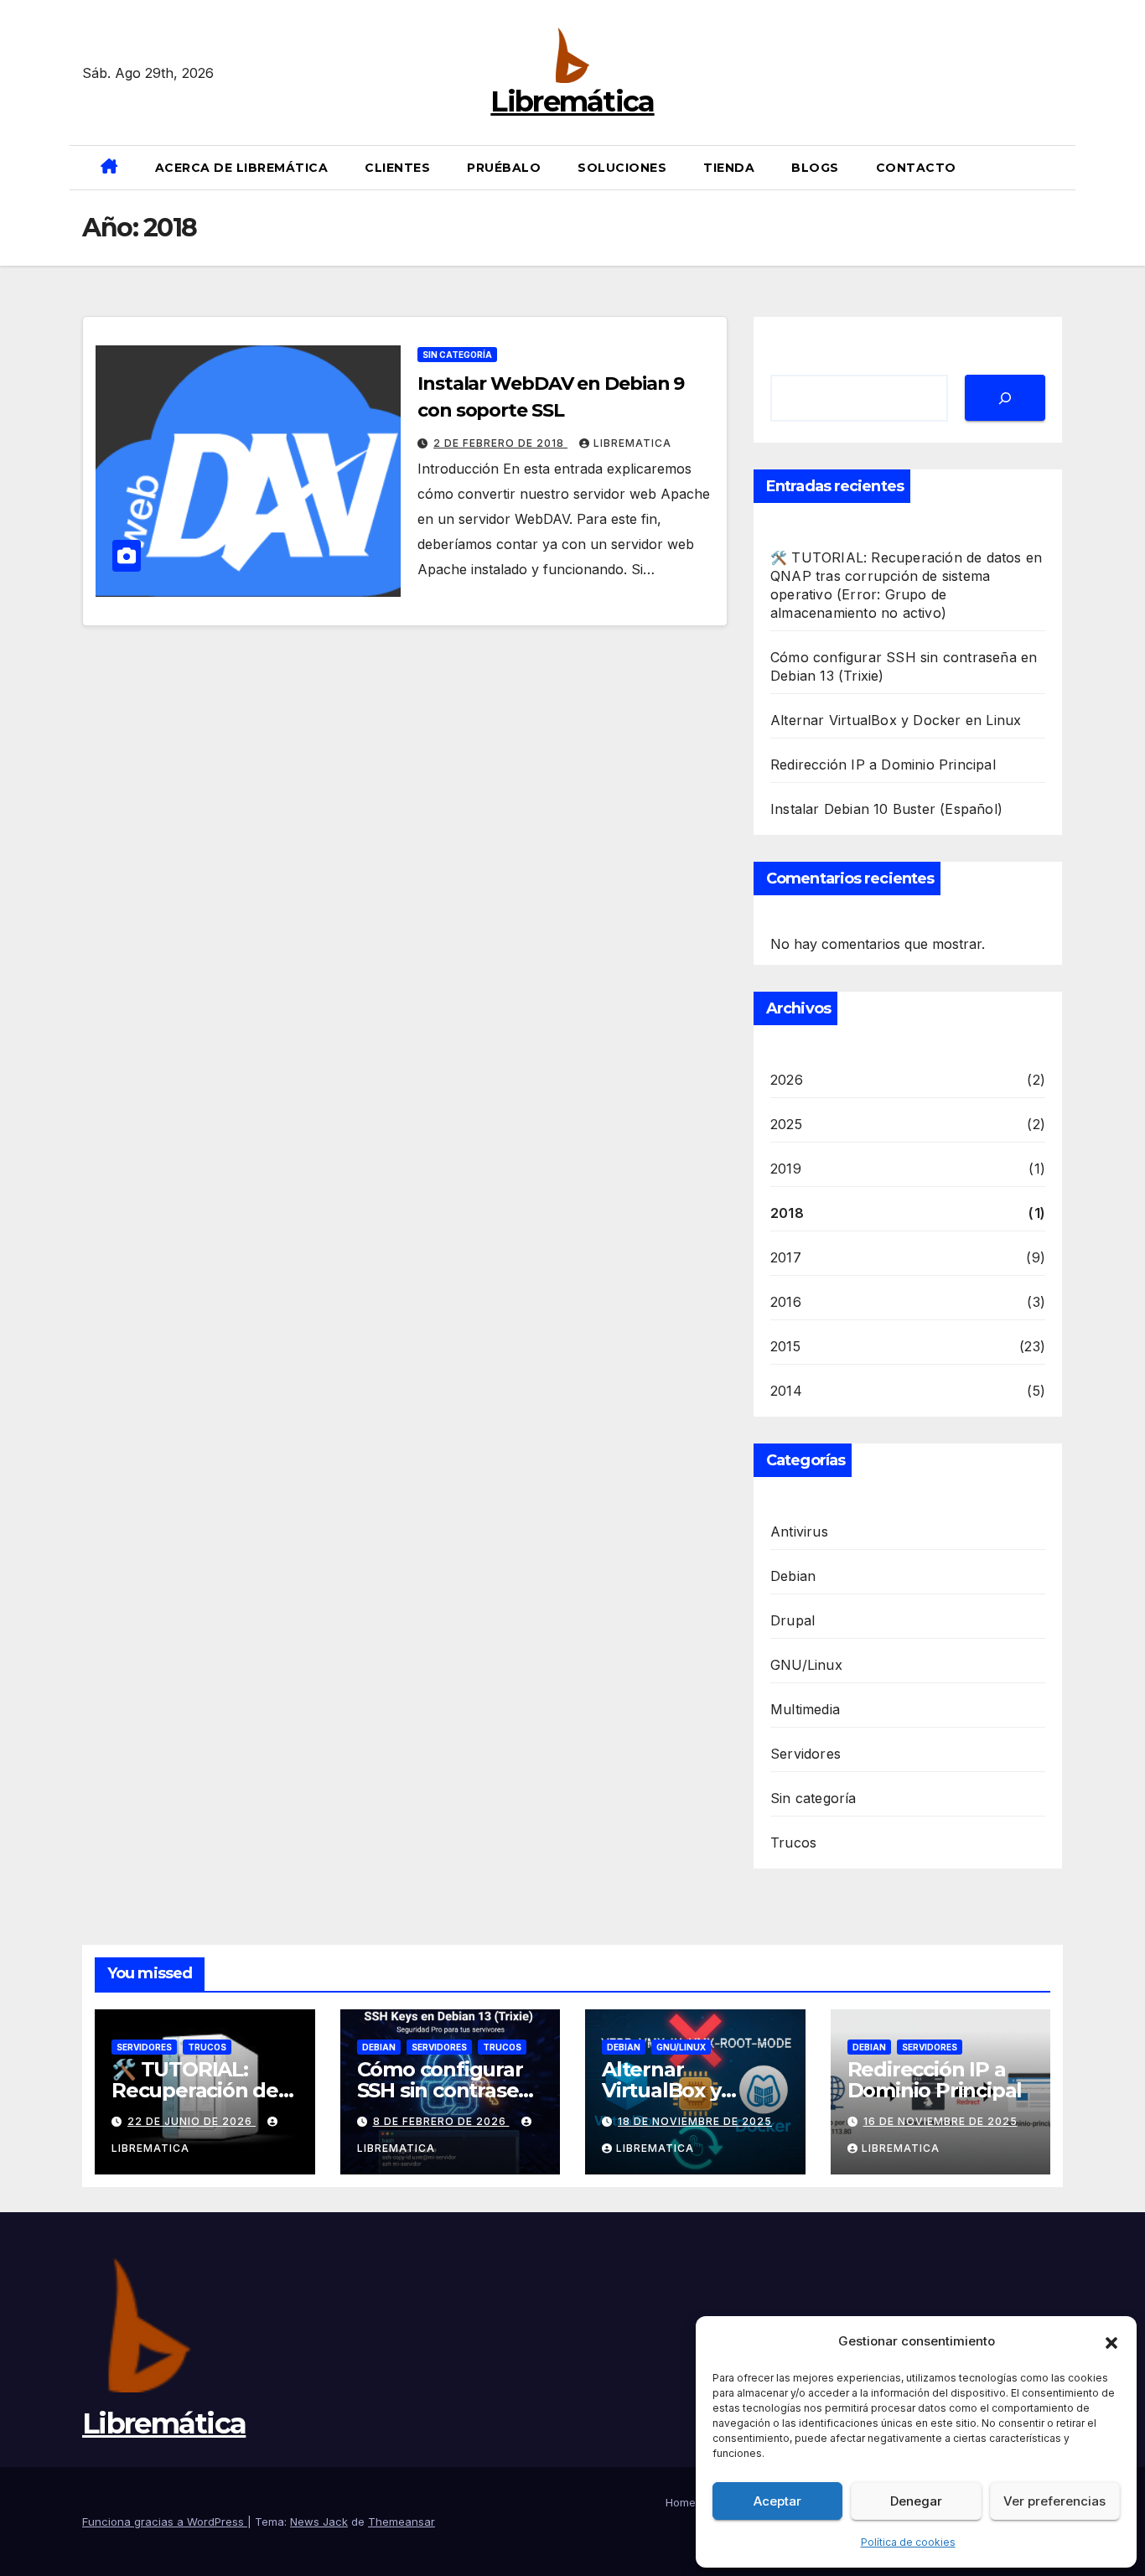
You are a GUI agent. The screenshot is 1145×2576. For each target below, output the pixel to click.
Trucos (793, 1843)
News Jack (319, 2522)
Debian (793, 1576)
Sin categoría (457, 355)
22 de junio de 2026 (192, 2121)
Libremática (572, 101)
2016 (786, 1302)
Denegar (916, 2501)
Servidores (806, 1754)
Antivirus (799, 1532)
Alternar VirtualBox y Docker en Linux (896, 720)
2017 (786, 1257)
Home (681, 2502)
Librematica (632, 443)
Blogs (815, 168)
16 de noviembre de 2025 (940, 2121)
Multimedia (805, 1709)
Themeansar (402, 2522)
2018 (787, 1213)
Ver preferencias (1054, 2501)
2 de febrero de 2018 (500, 443)
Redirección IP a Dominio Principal (883, 765)
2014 (786, 1391)
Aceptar (777, 2501)
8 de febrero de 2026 (441, 2121)
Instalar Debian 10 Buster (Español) (886, 809)
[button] (1111, 2341)
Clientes (397, 168)
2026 (787, 1080)
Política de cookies (908, 2542)
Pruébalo (504, 168)
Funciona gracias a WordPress (165, 2522)
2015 (785, 1346)
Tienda (729, 168)
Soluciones (622, 168)
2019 (786, 1169)
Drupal (793, 1620)
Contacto (916, 168)
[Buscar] (1005, 398)
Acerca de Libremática (242, 168)
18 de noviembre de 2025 (695, 2121)
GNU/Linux (806, 1665)
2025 (786, 1124)
